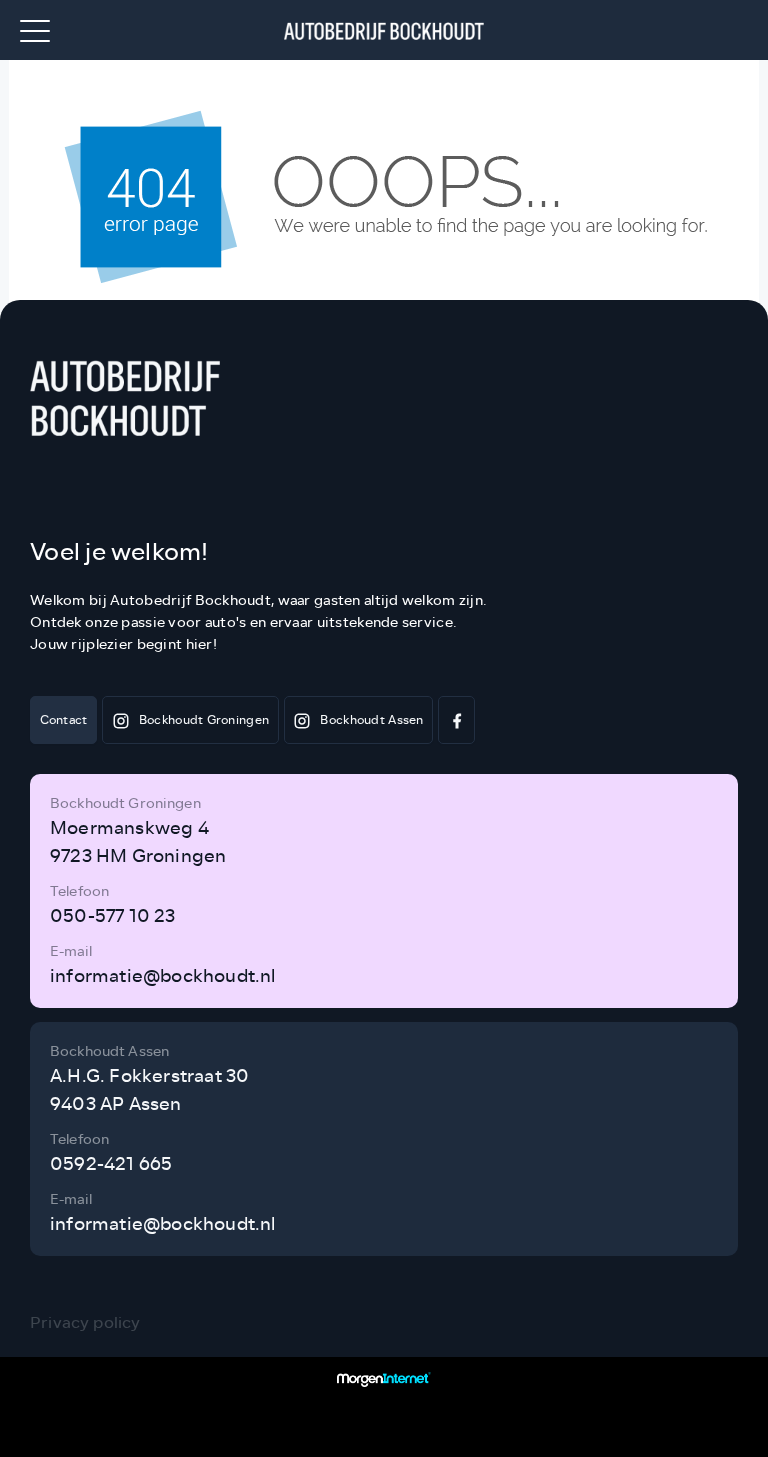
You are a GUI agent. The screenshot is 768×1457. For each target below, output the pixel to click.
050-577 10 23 (113, 916)
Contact (64, 720)
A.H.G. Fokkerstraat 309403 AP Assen (149, 1090)
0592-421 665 (111, 1164)
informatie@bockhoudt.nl (163, 976)
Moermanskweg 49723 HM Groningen (138, 842)
